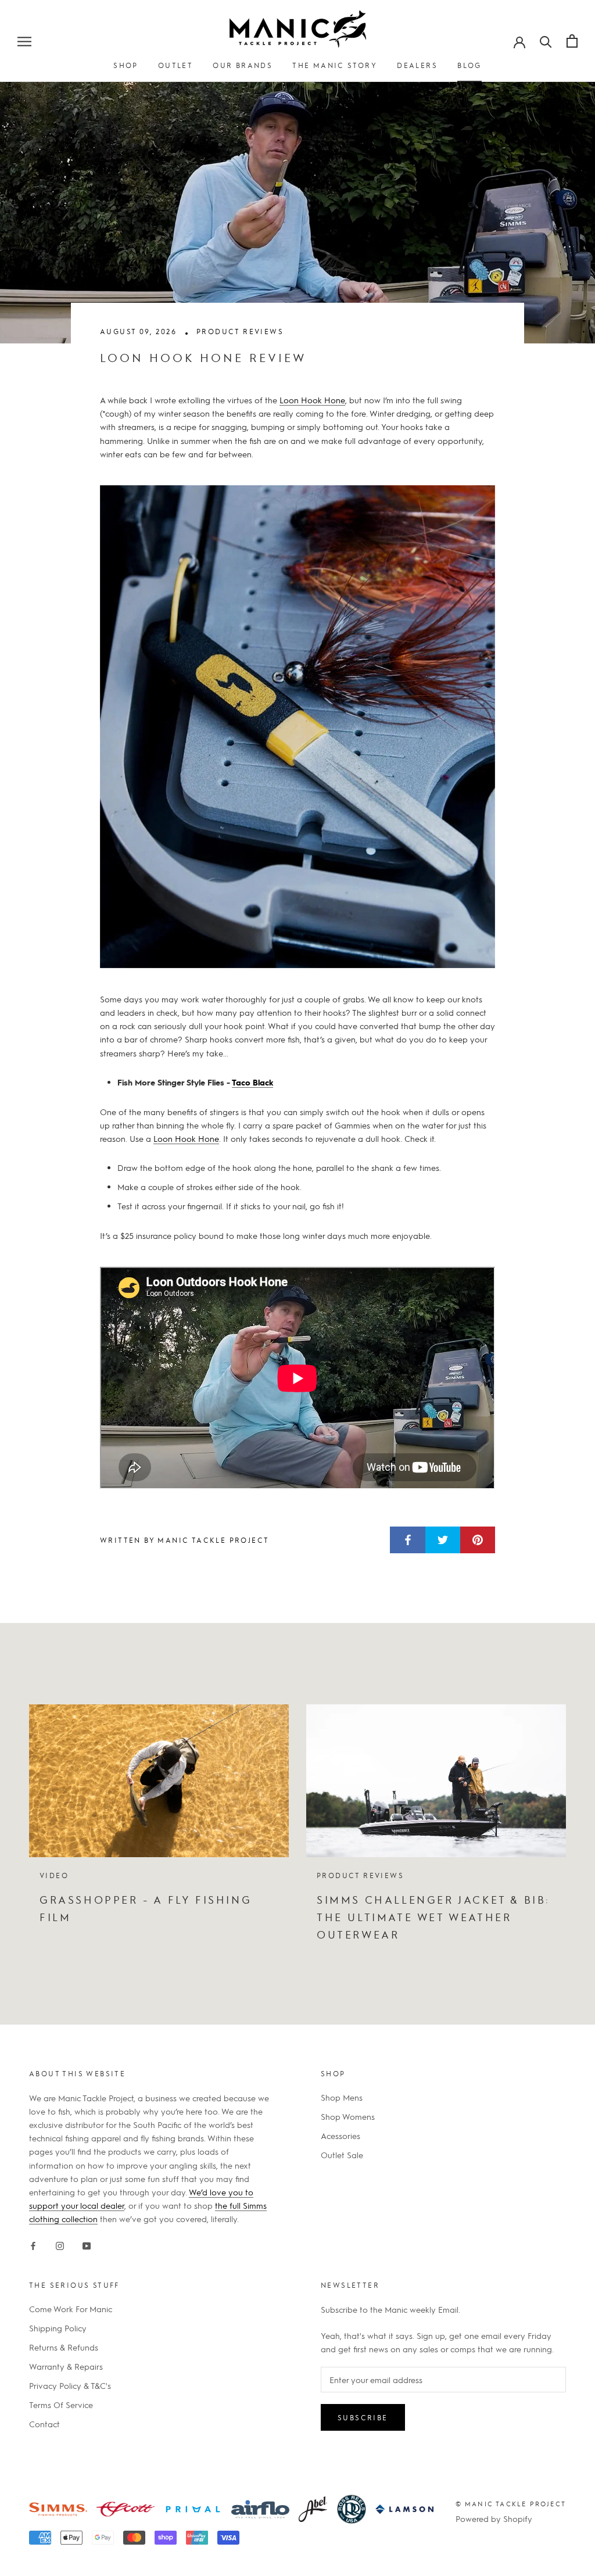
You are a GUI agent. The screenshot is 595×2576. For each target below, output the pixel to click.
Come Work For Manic (71, 2309)
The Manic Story (335, 65)
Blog (469, 65)
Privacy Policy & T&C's (70, 2385)
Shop (126, 65)
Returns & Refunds (64, 2347)
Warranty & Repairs (66, 2366)
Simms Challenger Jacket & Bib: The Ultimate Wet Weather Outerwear (433, 1916)
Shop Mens (342, 2097)
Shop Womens (348, 2116)
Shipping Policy (58, 2328)
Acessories (340, 2136)
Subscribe (363, 2417)
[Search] (546, 41)
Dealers (417, 65)
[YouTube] (87, 2244)
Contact (44, 2424)
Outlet (175, 65)
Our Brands (243, 65)
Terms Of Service (61, 2405)
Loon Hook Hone (312, 400)
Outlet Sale (342, 2155)
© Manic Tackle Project (511, 2504)
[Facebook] (33, 2244)
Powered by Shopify (494, 2518)
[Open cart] (572, 41)
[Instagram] (60, 2244)
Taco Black (252, 1082)
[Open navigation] (24, 41)
